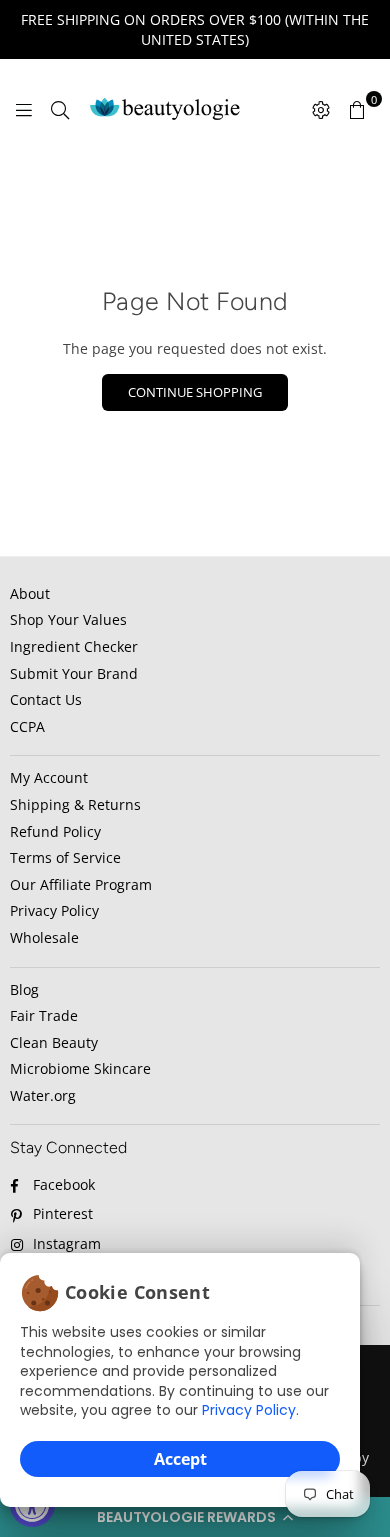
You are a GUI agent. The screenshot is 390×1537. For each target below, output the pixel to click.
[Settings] (321, 109)
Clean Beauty (54, 1042)
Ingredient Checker (74, 646)
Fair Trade (44, 1015)
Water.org (43, 1095)
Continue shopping (195, 392)
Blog (24, 989)
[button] (195, 1517)
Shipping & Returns (75, 804)
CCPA (27, 726)
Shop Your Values (68, 619)
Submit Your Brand (74, 673)
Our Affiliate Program (81, 884)
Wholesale (44, 937)
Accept (180, 1459)
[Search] (60, 109)
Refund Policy (55, 831)
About (30, 593)
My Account (49, 777)
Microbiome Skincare (80, 1068)
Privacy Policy (249, 1410)
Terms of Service (65, 857)
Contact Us (46, 699)
